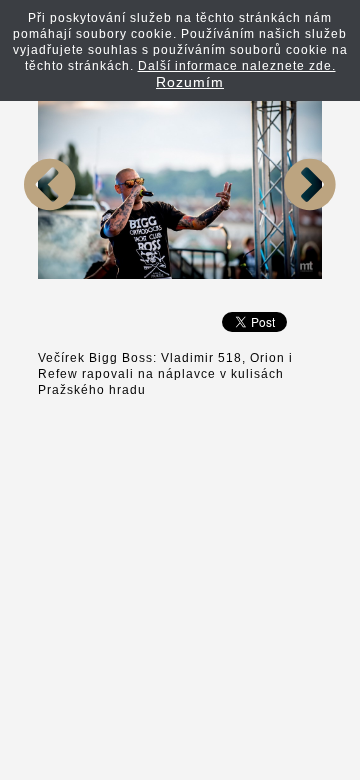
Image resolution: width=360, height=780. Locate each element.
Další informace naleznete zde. (237, 66)
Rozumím (190, 82)
